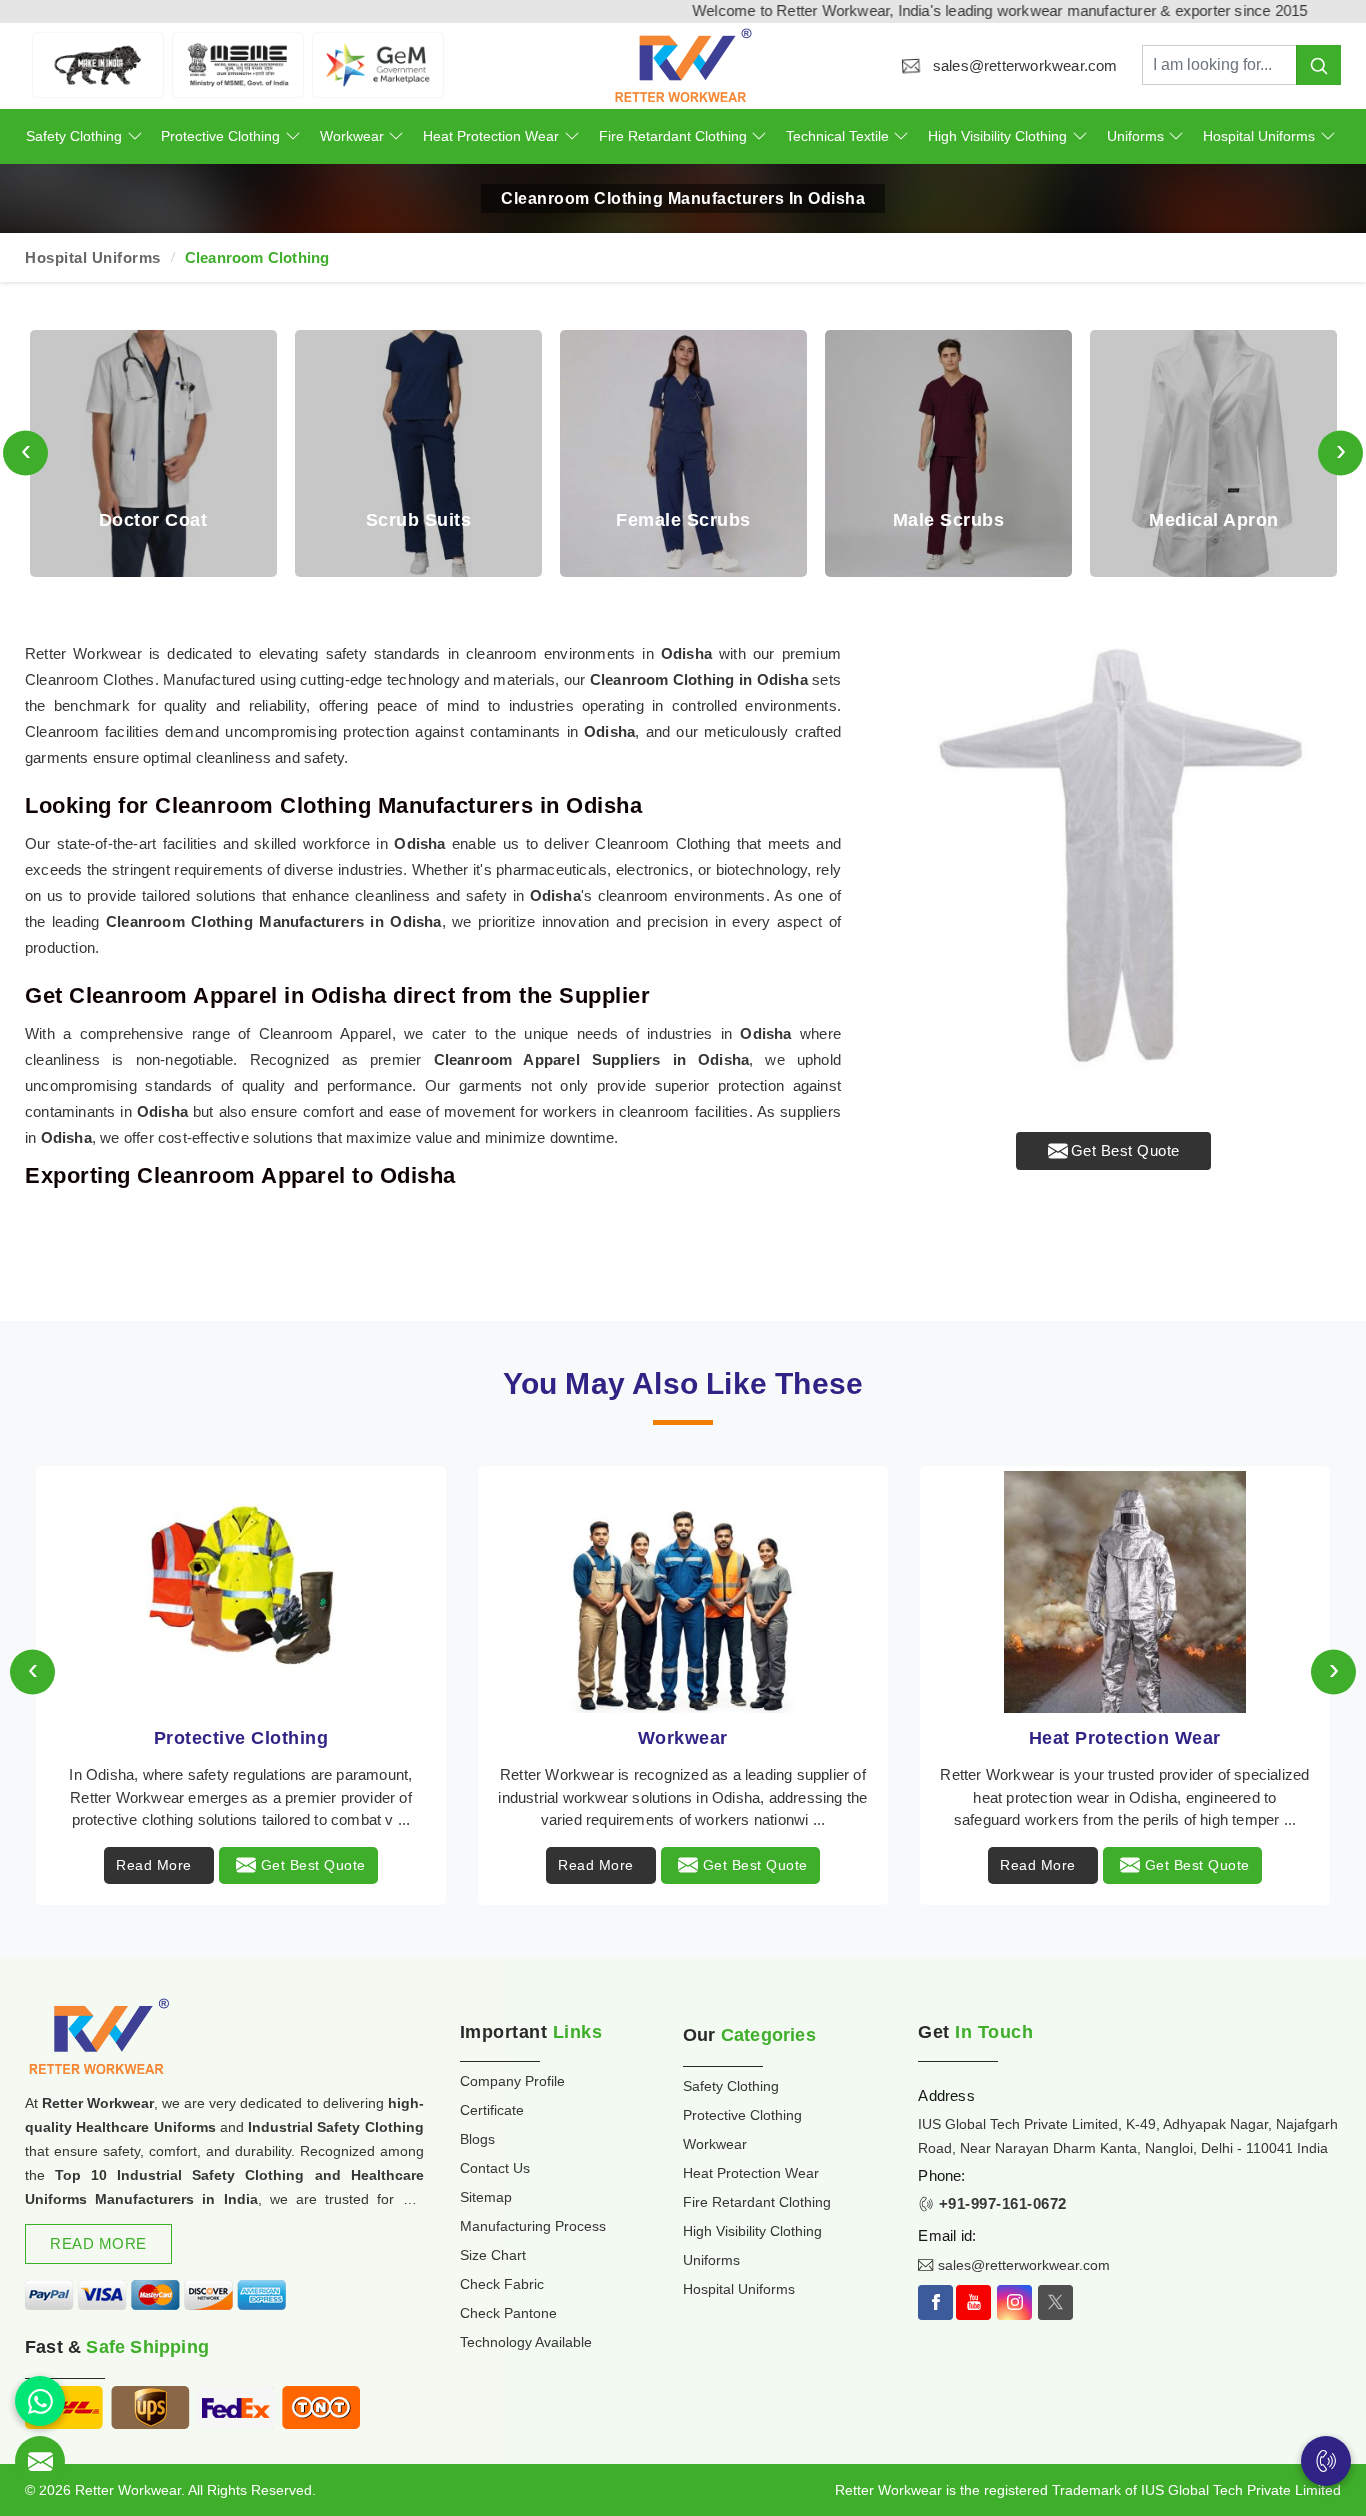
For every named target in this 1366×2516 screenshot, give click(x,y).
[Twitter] (1055, 2302)
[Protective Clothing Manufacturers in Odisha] (241, 1592)
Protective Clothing (220, 136)
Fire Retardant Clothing (673, 136)
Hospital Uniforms (1259, 136)
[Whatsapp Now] (40, 2401)
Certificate (492, 2110)
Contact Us (495, 2168)
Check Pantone (508, 2313)
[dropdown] (134, 136)
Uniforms (1135, 136)
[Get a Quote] (40, 2461)
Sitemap (486, 2197)
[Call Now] (1326, 2461)
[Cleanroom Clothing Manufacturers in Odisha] (1113, 868)
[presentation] (25, 453)
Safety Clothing (74, 136)
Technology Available (526, 2342)
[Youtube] (973, 2302)
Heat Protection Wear (491, 136)
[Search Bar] (1318, 65)
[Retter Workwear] (683, 65)
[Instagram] (1014, 2302)
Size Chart (493, 2255)
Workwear (352, 136)
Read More (154, 1865)
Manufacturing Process (533, 2226)
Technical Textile (837, 136)
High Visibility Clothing (997, 136)
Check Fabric (502, 2284)
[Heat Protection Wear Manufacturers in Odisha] (1125, 1592)
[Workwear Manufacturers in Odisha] (683, 1592)
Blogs (477, 2139)
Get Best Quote (1125, 1150)
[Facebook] (935, 2302)
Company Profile (512, 2081)
